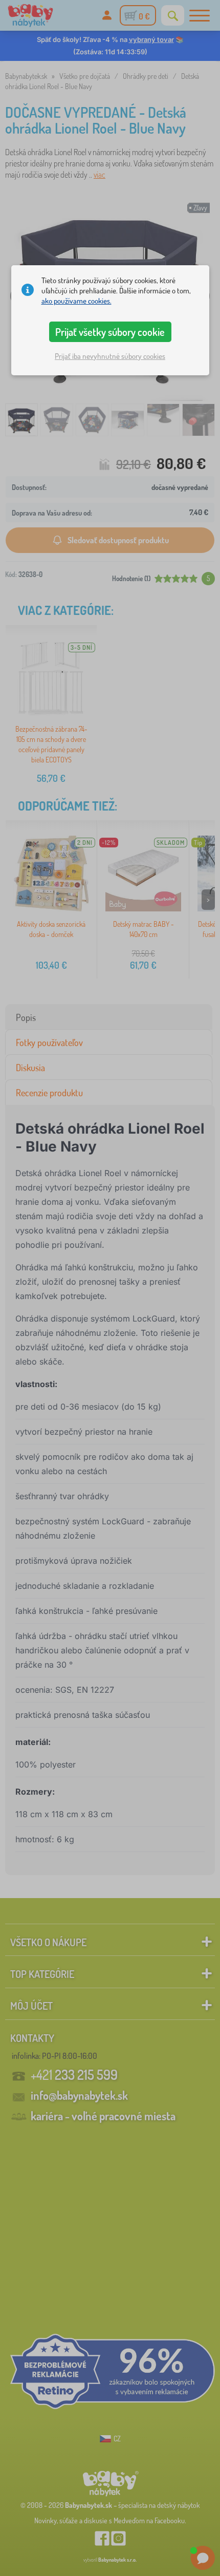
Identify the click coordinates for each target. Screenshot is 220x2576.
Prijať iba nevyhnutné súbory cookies (110, 356)
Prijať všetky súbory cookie (110, 332)
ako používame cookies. (76, 301)
